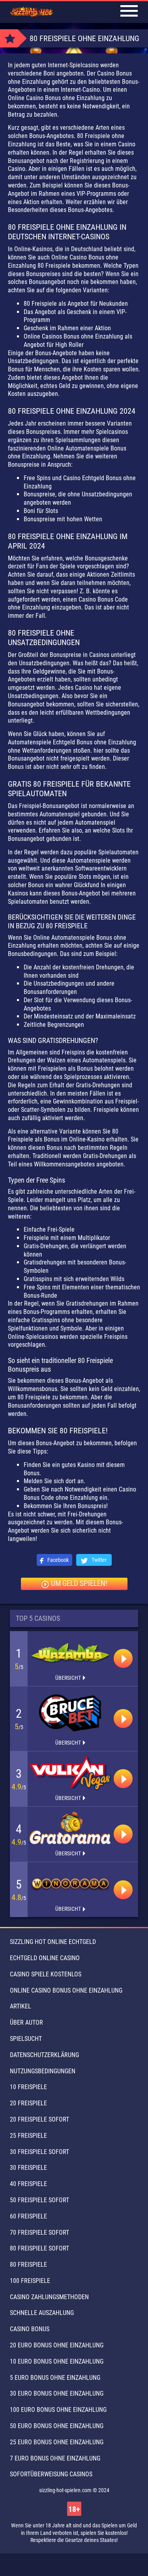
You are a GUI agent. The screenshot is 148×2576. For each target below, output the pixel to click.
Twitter (98, 1560)
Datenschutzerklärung (44, 2055)
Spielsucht (26, 2039)
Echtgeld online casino (45, 1958)
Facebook (57, 1560)
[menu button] (129, 12)
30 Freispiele (28, 2168)
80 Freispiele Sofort (39, 2248)
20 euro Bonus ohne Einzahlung (57, 2345)
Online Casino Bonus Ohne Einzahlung (66, 1990)
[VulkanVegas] (70, 1773)
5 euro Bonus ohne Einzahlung (55, 2378)
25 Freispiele (28, 2136)
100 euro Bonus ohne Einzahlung (58, 2410)
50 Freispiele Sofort (39, 2200)
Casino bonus (30, 2329)
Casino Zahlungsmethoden (49, 2297)
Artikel (21, 2006)
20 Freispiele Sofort (39, 2119)
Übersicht (68, 1678)
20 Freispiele (28, 2103)
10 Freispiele (28, 2087)
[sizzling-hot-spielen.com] (32, 12)
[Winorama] (70, 1884)
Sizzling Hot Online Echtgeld (53, 1942)
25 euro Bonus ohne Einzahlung (57, 2442)
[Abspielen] (123, 1658)
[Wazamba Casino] (70, 1653)
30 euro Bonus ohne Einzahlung (57, 2393)
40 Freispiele (28, 2184)
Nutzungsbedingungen (43, 2071)
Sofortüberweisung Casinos (51, 2474)
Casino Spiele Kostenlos (46, 1974)
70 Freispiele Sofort (39, 2232)
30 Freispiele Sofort (39, 2152)
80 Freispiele (28, 2265)
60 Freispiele (28, 2216)
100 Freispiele (30, 2281)
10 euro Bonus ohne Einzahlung (57, 2361)
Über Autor (26, 2022)
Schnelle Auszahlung (42, 2313)
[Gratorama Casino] (70, 1828)
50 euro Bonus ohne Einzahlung (57, 2426)
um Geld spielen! (79, 1583)
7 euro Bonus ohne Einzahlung (55, 2458)
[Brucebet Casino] (70, 1713)
